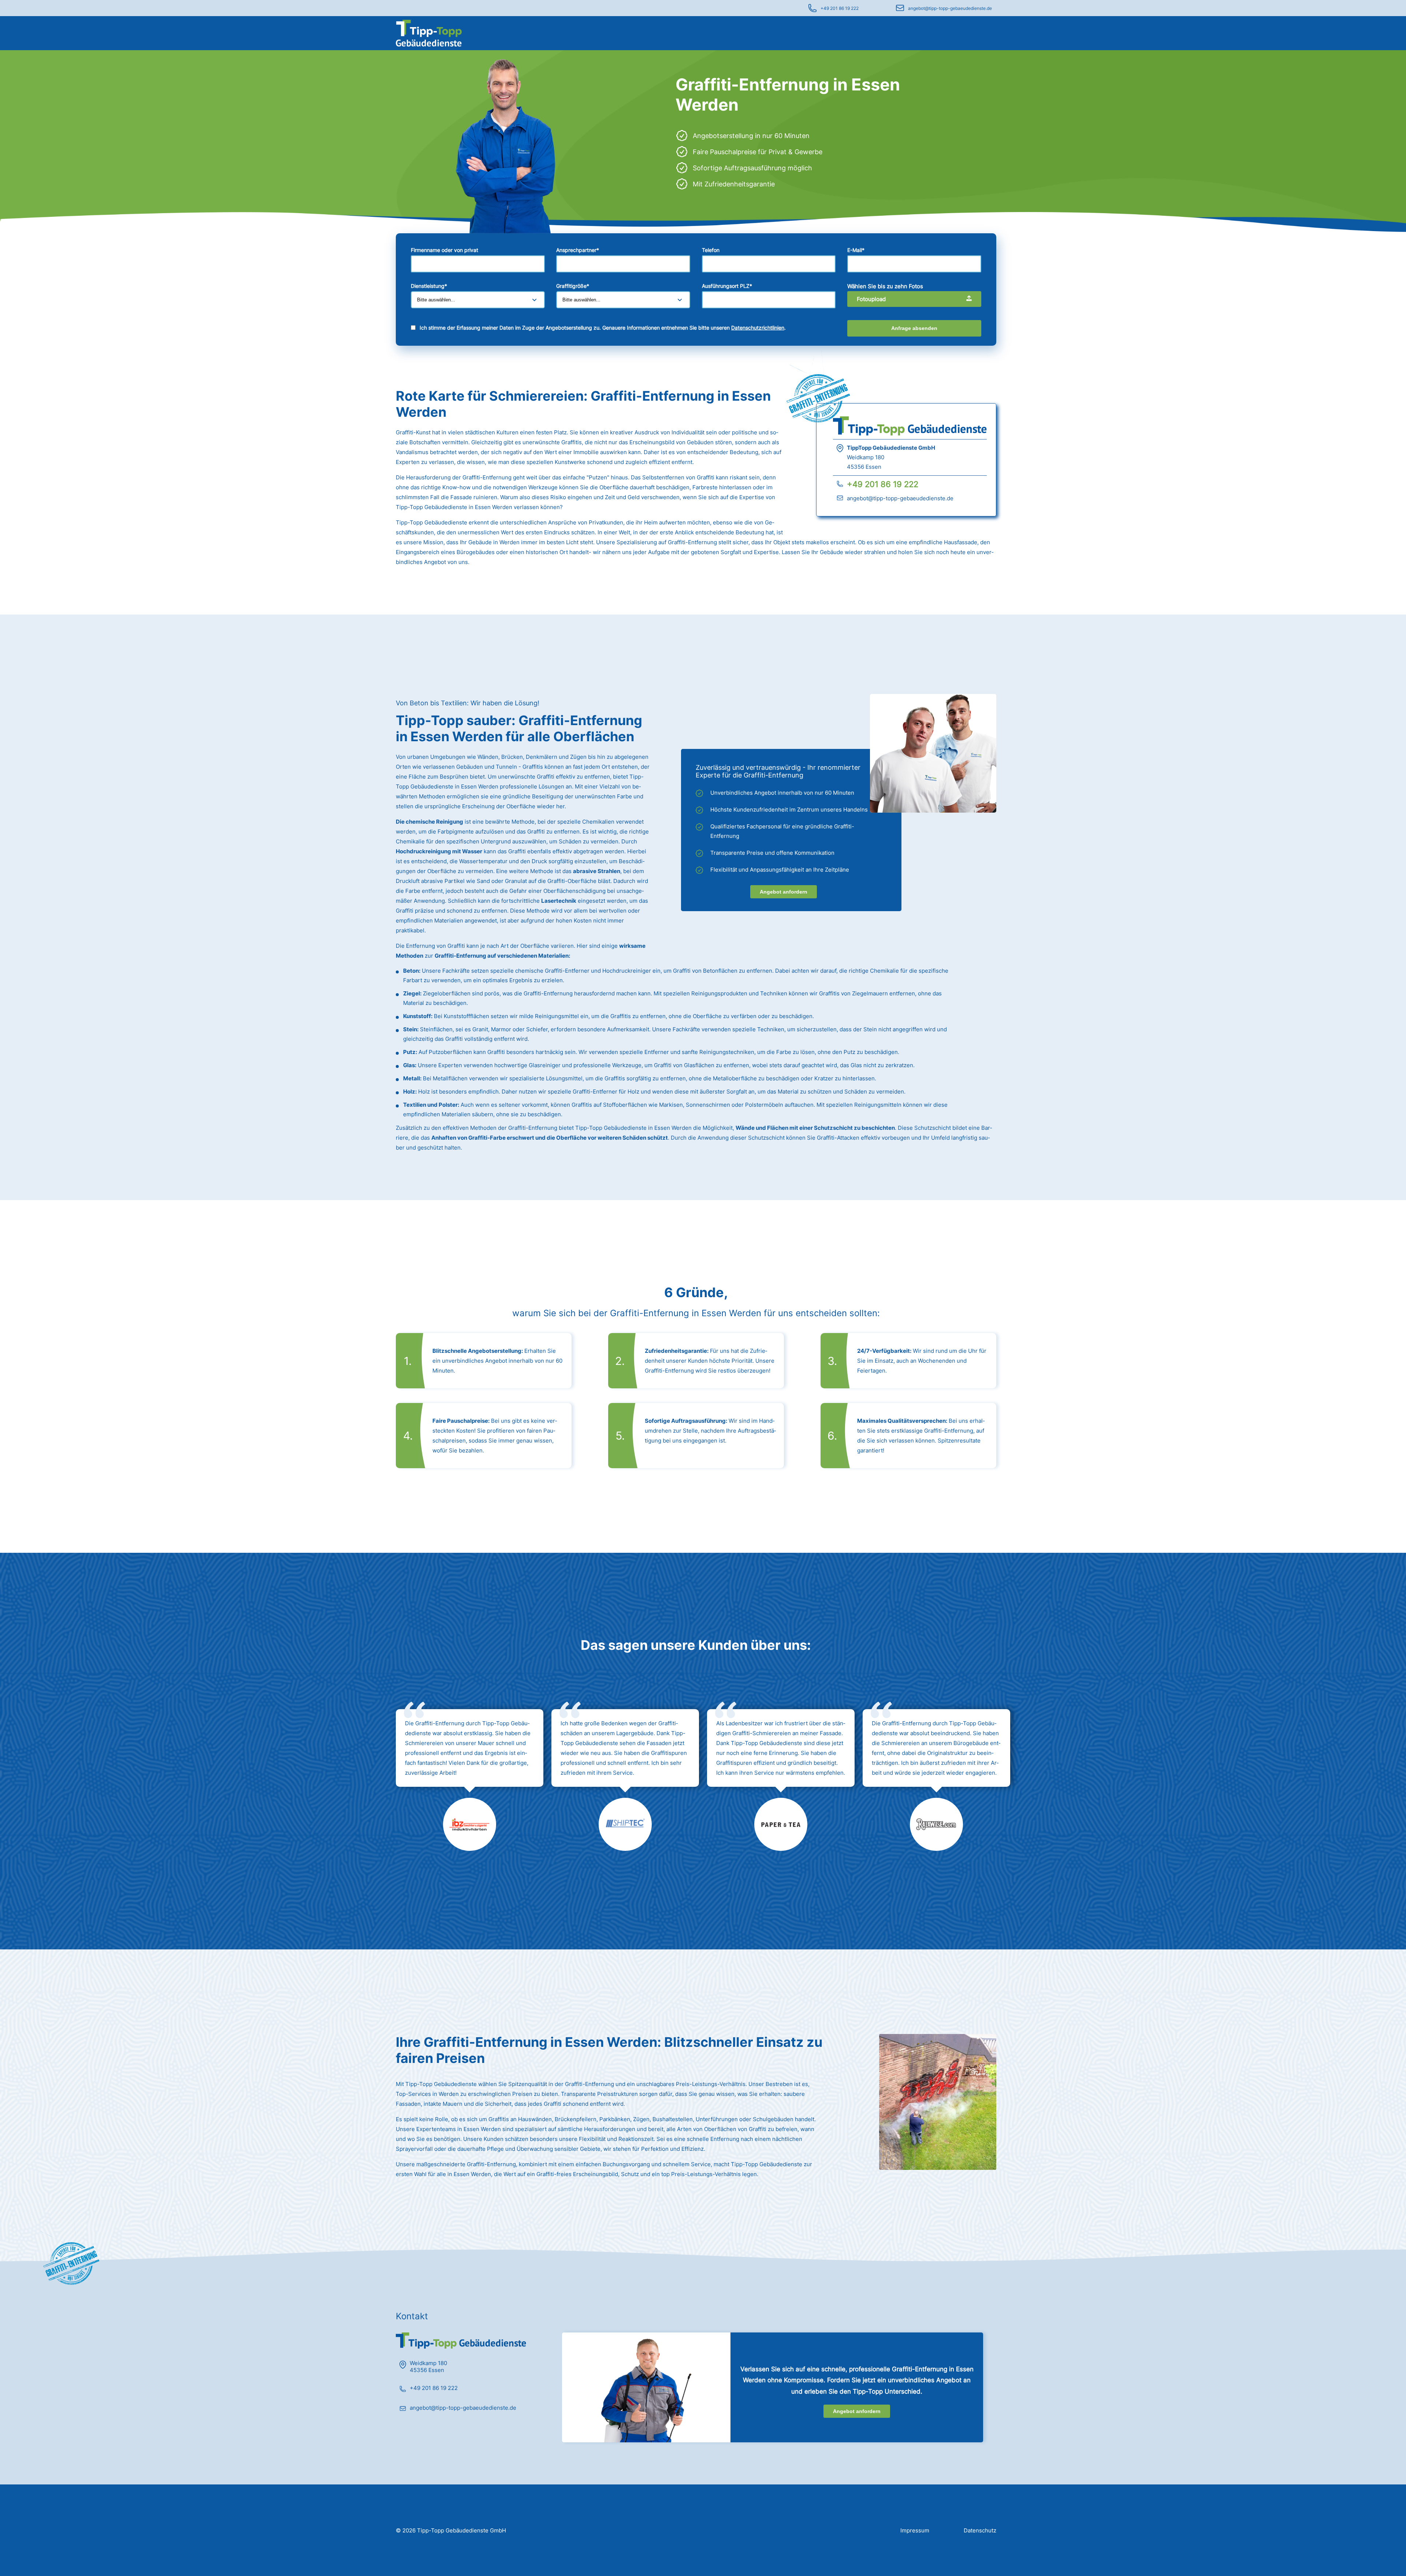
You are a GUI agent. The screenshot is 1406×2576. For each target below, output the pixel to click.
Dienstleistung (429, 286)
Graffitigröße (573, 286)
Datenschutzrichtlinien (758, 328)
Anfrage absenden (914, 328)
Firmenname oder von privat (445, 250)
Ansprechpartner (578, 250)
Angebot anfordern (784, 892)
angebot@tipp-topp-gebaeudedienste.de (950, 8)
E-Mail (856, 250)
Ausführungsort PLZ (727, 286)
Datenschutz (980, 2530)
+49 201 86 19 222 (840, 8)
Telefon (711, 250)
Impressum (915, 2530)
